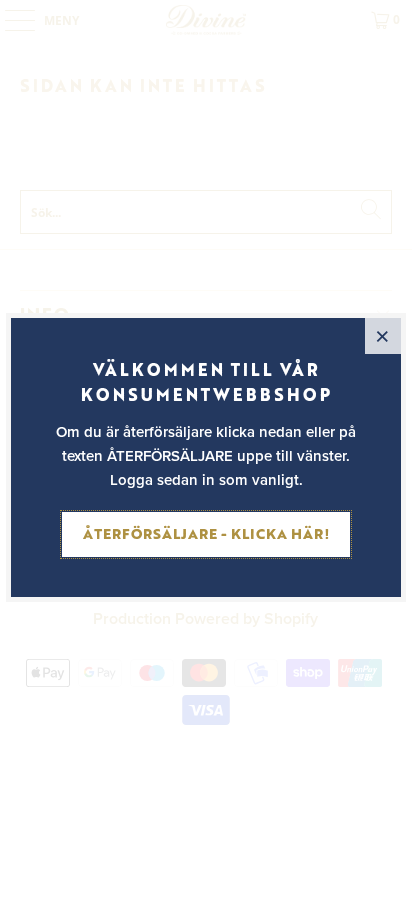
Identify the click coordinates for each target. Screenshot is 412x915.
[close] (383, 336)
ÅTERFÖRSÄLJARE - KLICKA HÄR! (206, 533)
